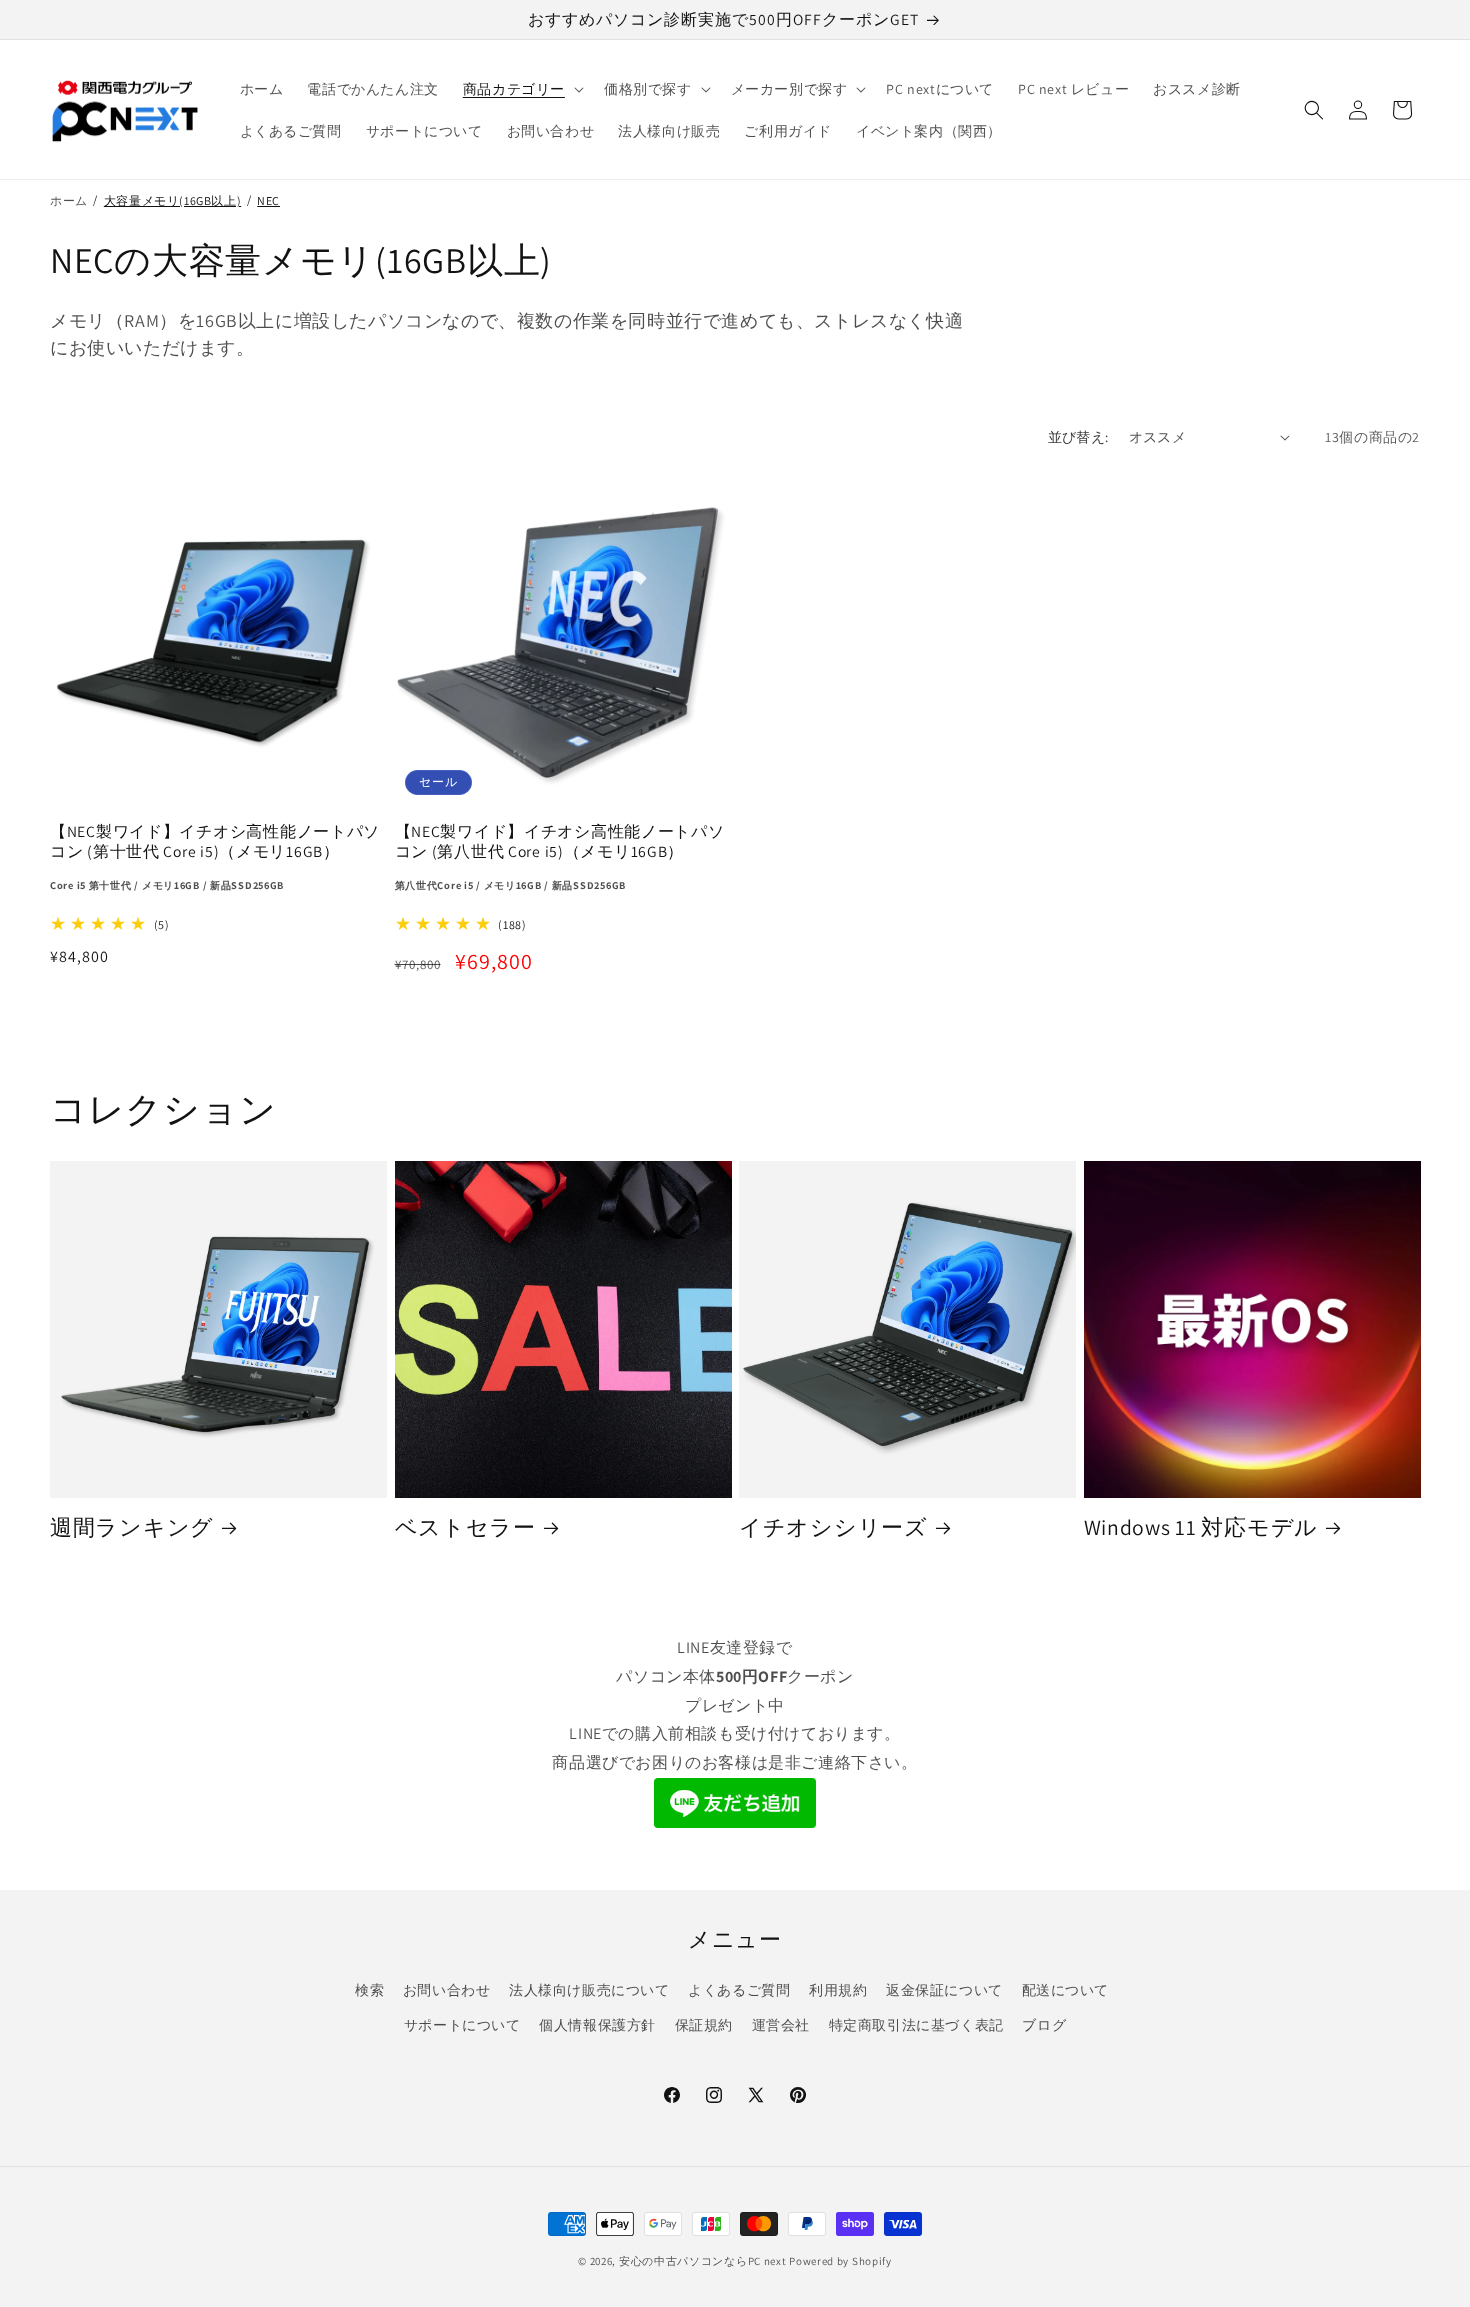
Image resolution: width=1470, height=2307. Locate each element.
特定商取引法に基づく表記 (916, 2025)
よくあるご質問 (739, 1990)
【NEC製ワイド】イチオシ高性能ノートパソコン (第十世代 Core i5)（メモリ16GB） (215, 856)
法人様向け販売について (589, 1990)
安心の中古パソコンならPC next (703, 2261)
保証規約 (704, 2025)
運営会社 (781, 2025)
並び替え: (1078, 437)
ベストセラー (465, 1527)
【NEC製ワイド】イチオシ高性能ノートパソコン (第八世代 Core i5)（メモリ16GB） (560, 856)
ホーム (69, 200)
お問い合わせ (447, 1990)
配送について (1066, 1990)
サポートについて (462, 2025)
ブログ (1044, 2025)
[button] (521, 89)
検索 (369, 1990)
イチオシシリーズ (833, 1527)
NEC (268, 200)
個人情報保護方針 (597, 2025)
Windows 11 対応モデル (1201, 1527)
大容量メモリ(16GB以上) (172, 200)
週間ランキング (132, 1527)
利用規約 (838, 1990)
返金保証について (944, 1990)
